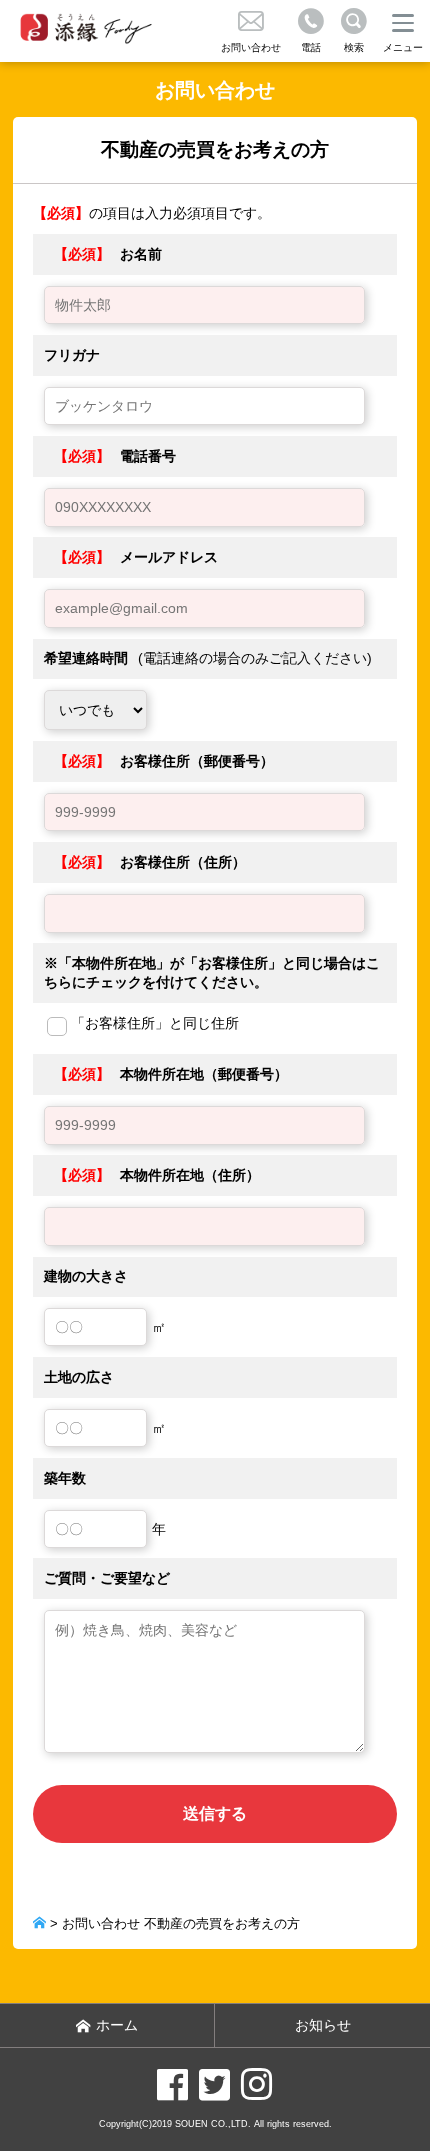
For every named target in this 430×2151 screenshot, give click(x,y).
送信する (215, 1813)
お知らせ (323, 2025)
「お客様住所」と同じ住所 (155, 1023)
